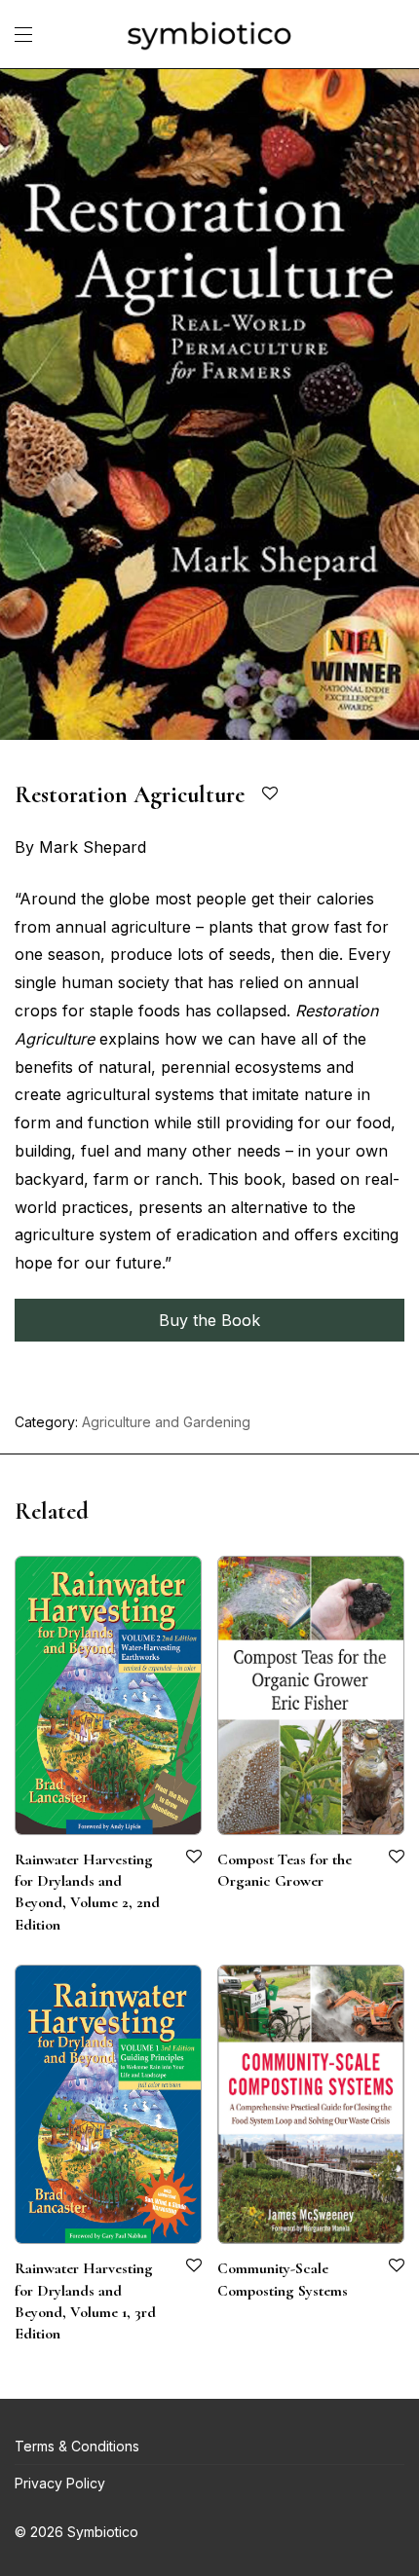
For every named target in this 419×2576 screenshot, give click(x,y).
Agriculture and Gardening (166, 1422)
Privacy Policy (60, 2483)
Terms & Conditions (77, 2446)
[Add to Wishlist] (271, 794)
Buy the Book (209, 1320)
